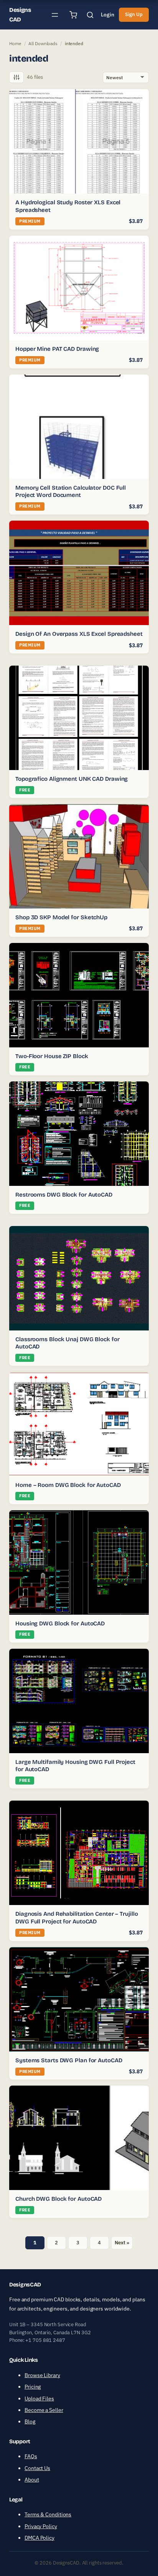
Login (108, 15)
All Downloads (43, 43)
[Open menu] (55, 15)
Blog (30, 2421)
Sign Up (134, 14)
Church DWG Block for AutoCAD (58, 2199)
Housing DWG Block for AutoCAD (60, 1623)
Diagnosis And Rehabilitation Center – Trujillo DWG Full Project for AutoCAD (77, 1918)
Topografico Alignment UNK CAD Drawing (72, 779)
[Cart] (73, 15)
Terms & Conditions (48, 2514)
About (32, 2480)
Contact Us (37, 2468)
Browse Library (42, 2375)
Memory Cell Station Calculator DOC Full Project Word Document (71, 492)
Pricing (33, 2387)
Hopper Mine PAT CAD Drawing (57, 349)
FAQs (31, 2456)
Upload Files (39, 2399)
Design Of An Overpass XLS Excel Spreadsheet (79, 634)
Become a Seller (44, 2410)
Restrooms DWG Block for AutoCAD (64, 1195)
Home (15, 43)
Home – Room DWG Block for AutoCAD (68, 1485)
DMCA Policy (39, 2538)
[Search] (90, 15)
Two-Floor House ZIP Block (52, 1056)
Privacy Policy (41, 2526)
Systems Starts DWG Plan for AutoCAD (69, 2060)
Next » (122, 2243)
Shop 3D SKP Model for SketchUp (61, 917)
